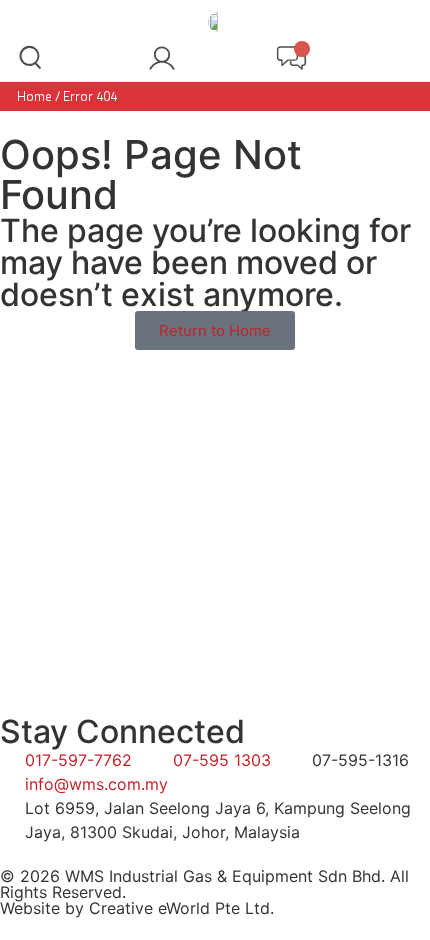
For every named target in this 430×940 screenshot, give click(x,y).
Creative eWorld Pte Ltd (179, 908)
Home (34, 96)
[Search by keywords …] (30, 60)
